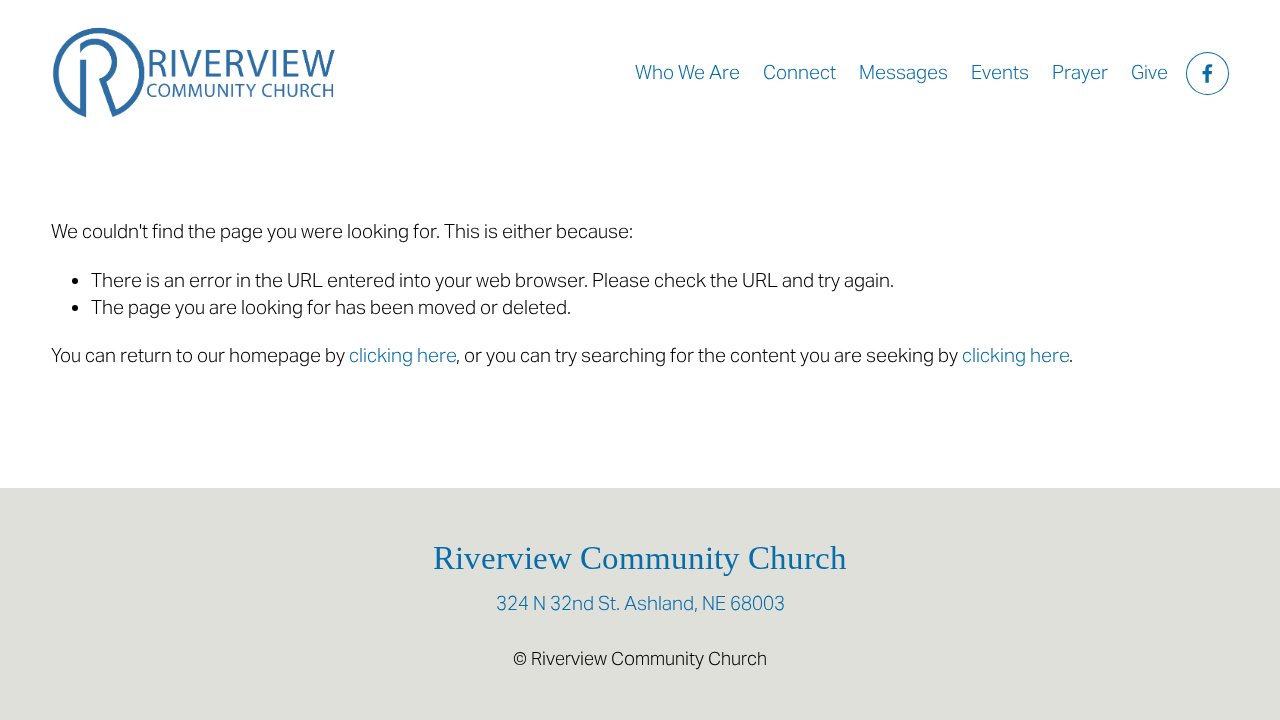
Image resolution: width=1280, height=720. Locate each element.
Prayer (1080, 72)
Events (1000, 72)
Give (1149, 72)
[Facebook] (1207, 73)
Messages (903, 72)
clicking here (402, 355)
